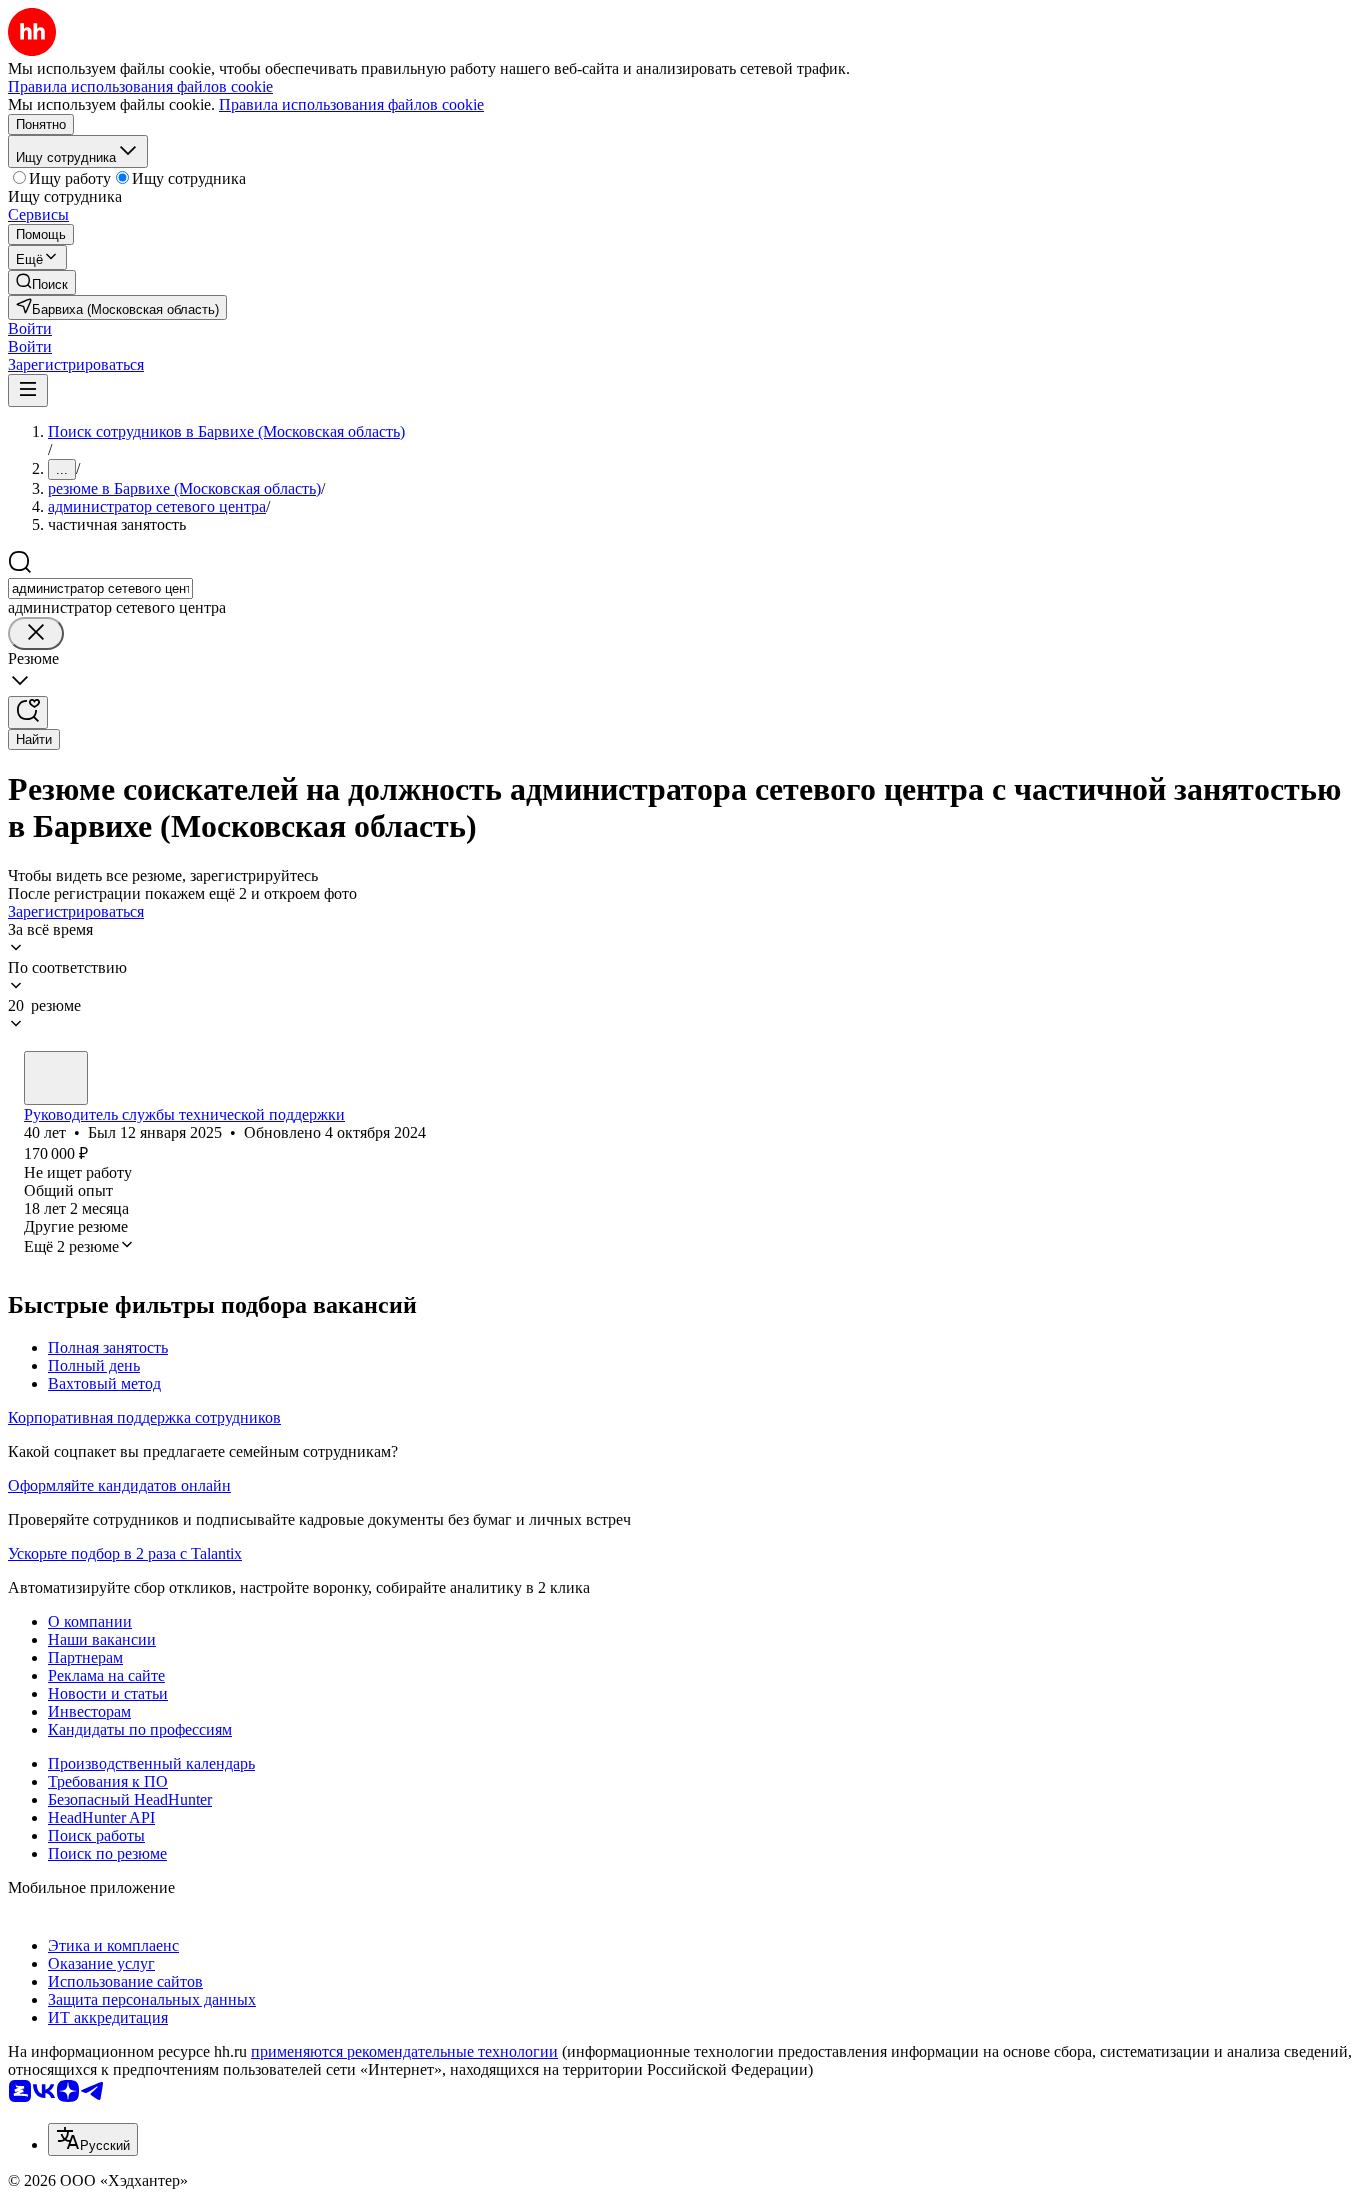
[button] (30, 328)
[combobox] (100, 588)
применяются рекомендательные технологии (404, 2051)
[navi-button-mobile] (28, 390)
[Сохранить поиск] (28, 712)
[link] (42, 282)
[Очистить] (36, 633)
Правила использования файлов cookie (351, 104)
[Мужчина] (56, 1078)
